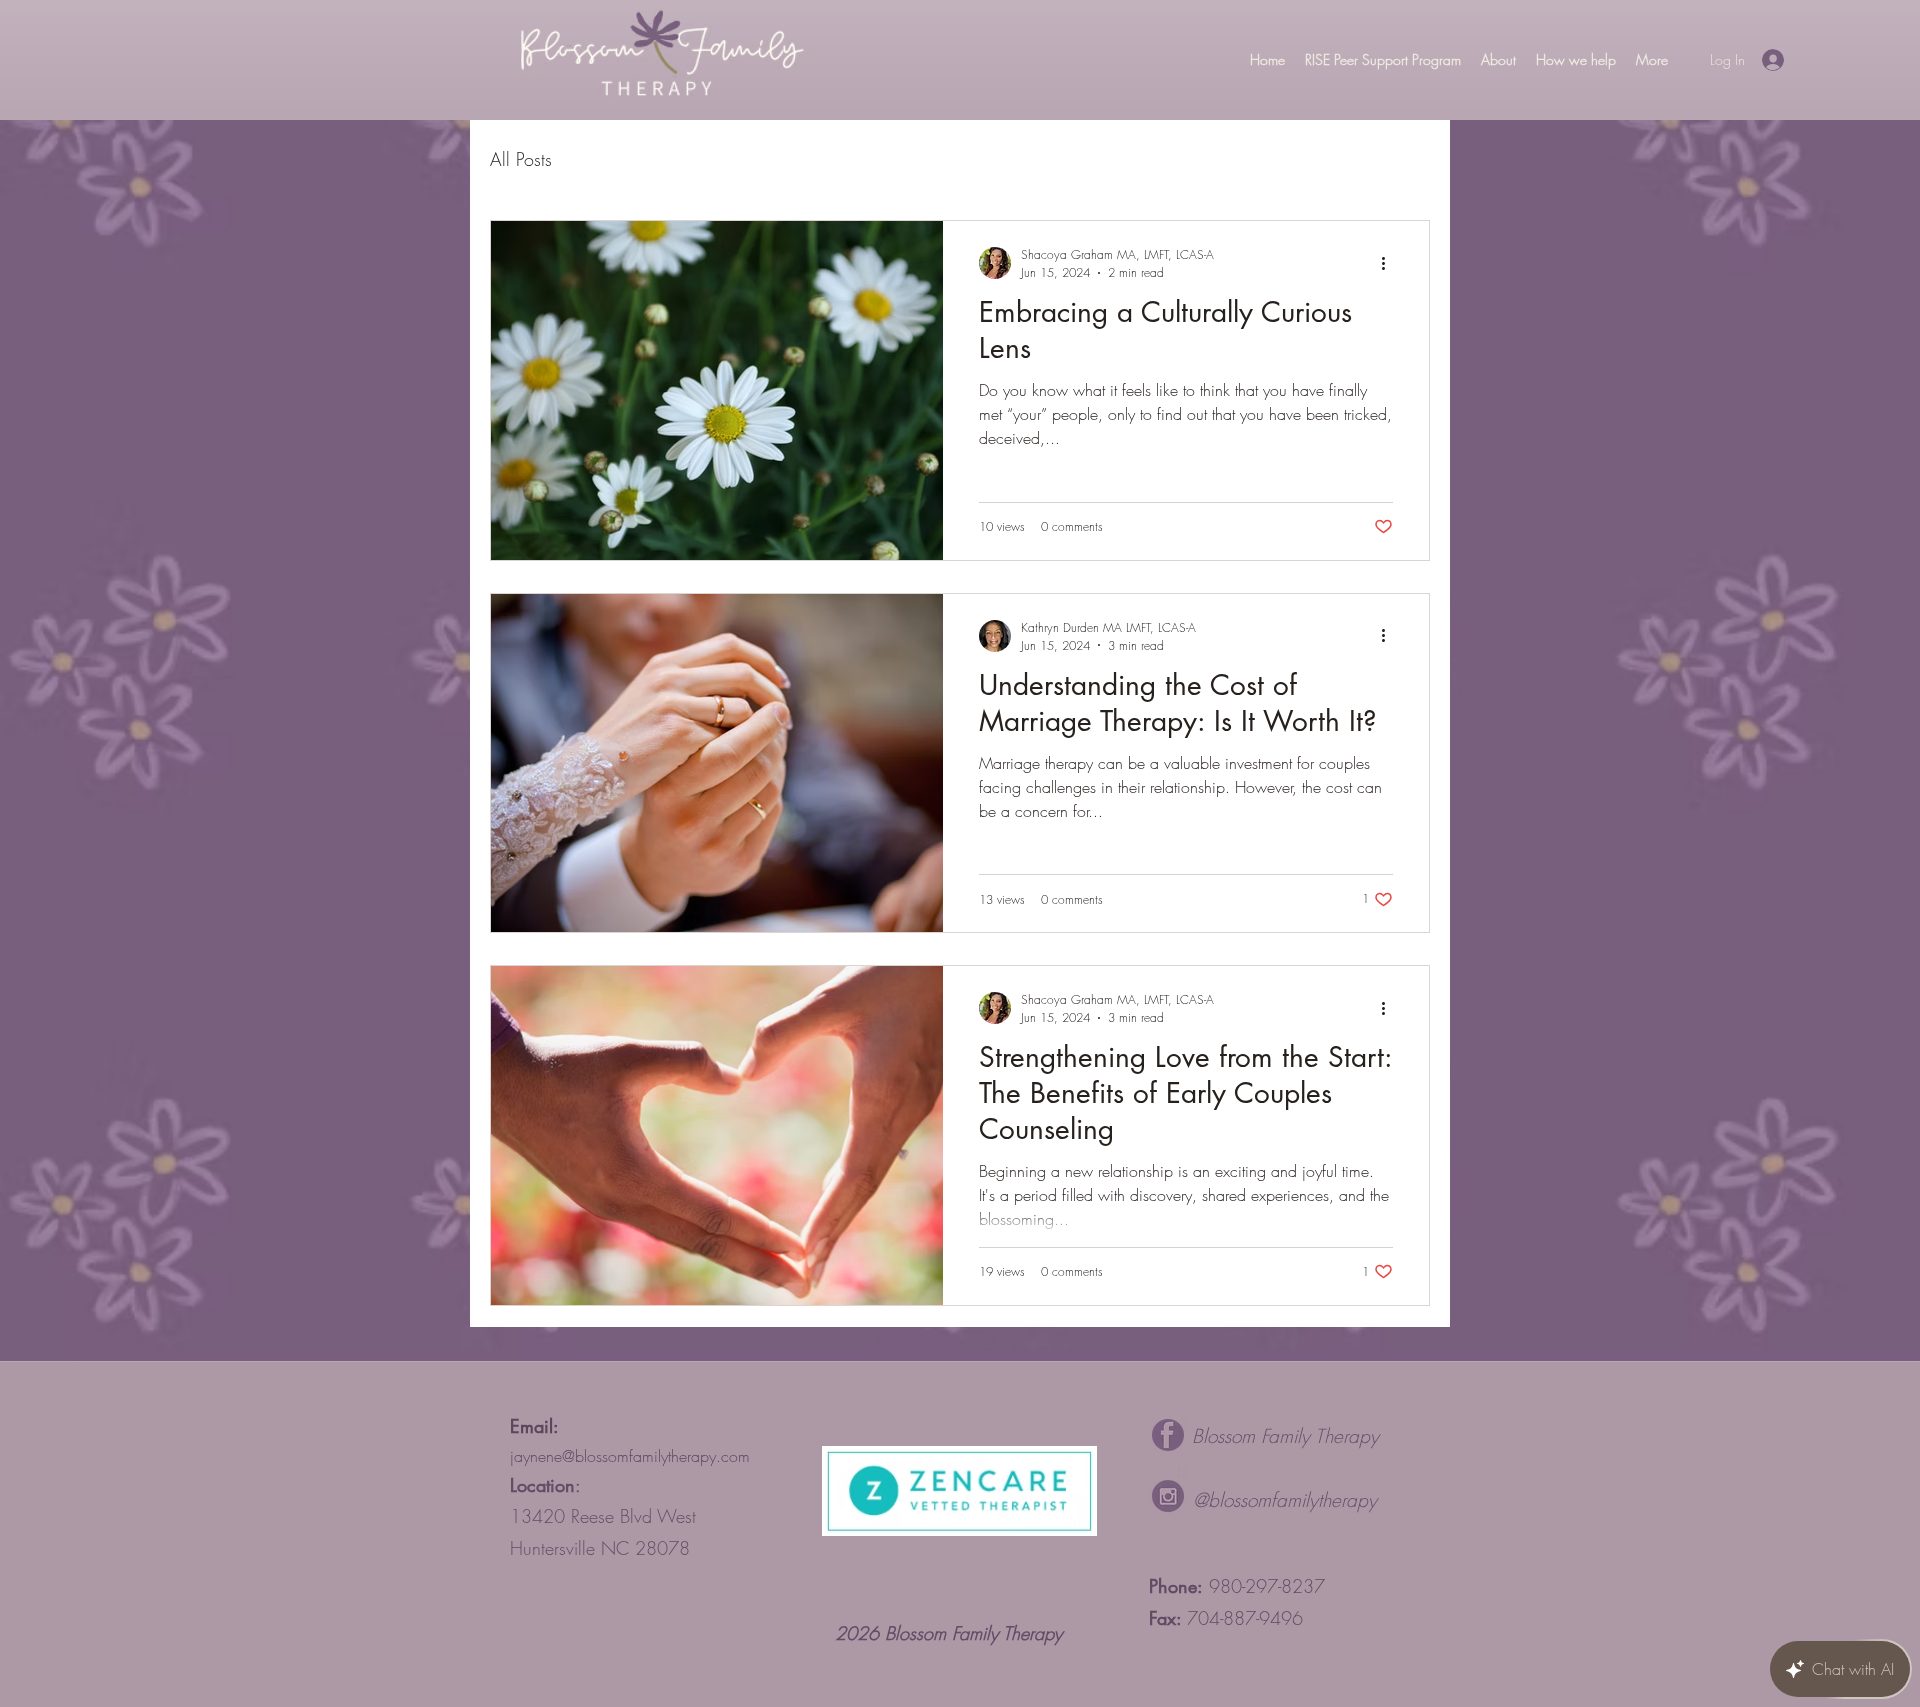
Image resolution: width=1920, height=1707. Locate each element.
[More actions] (1390, 263)
